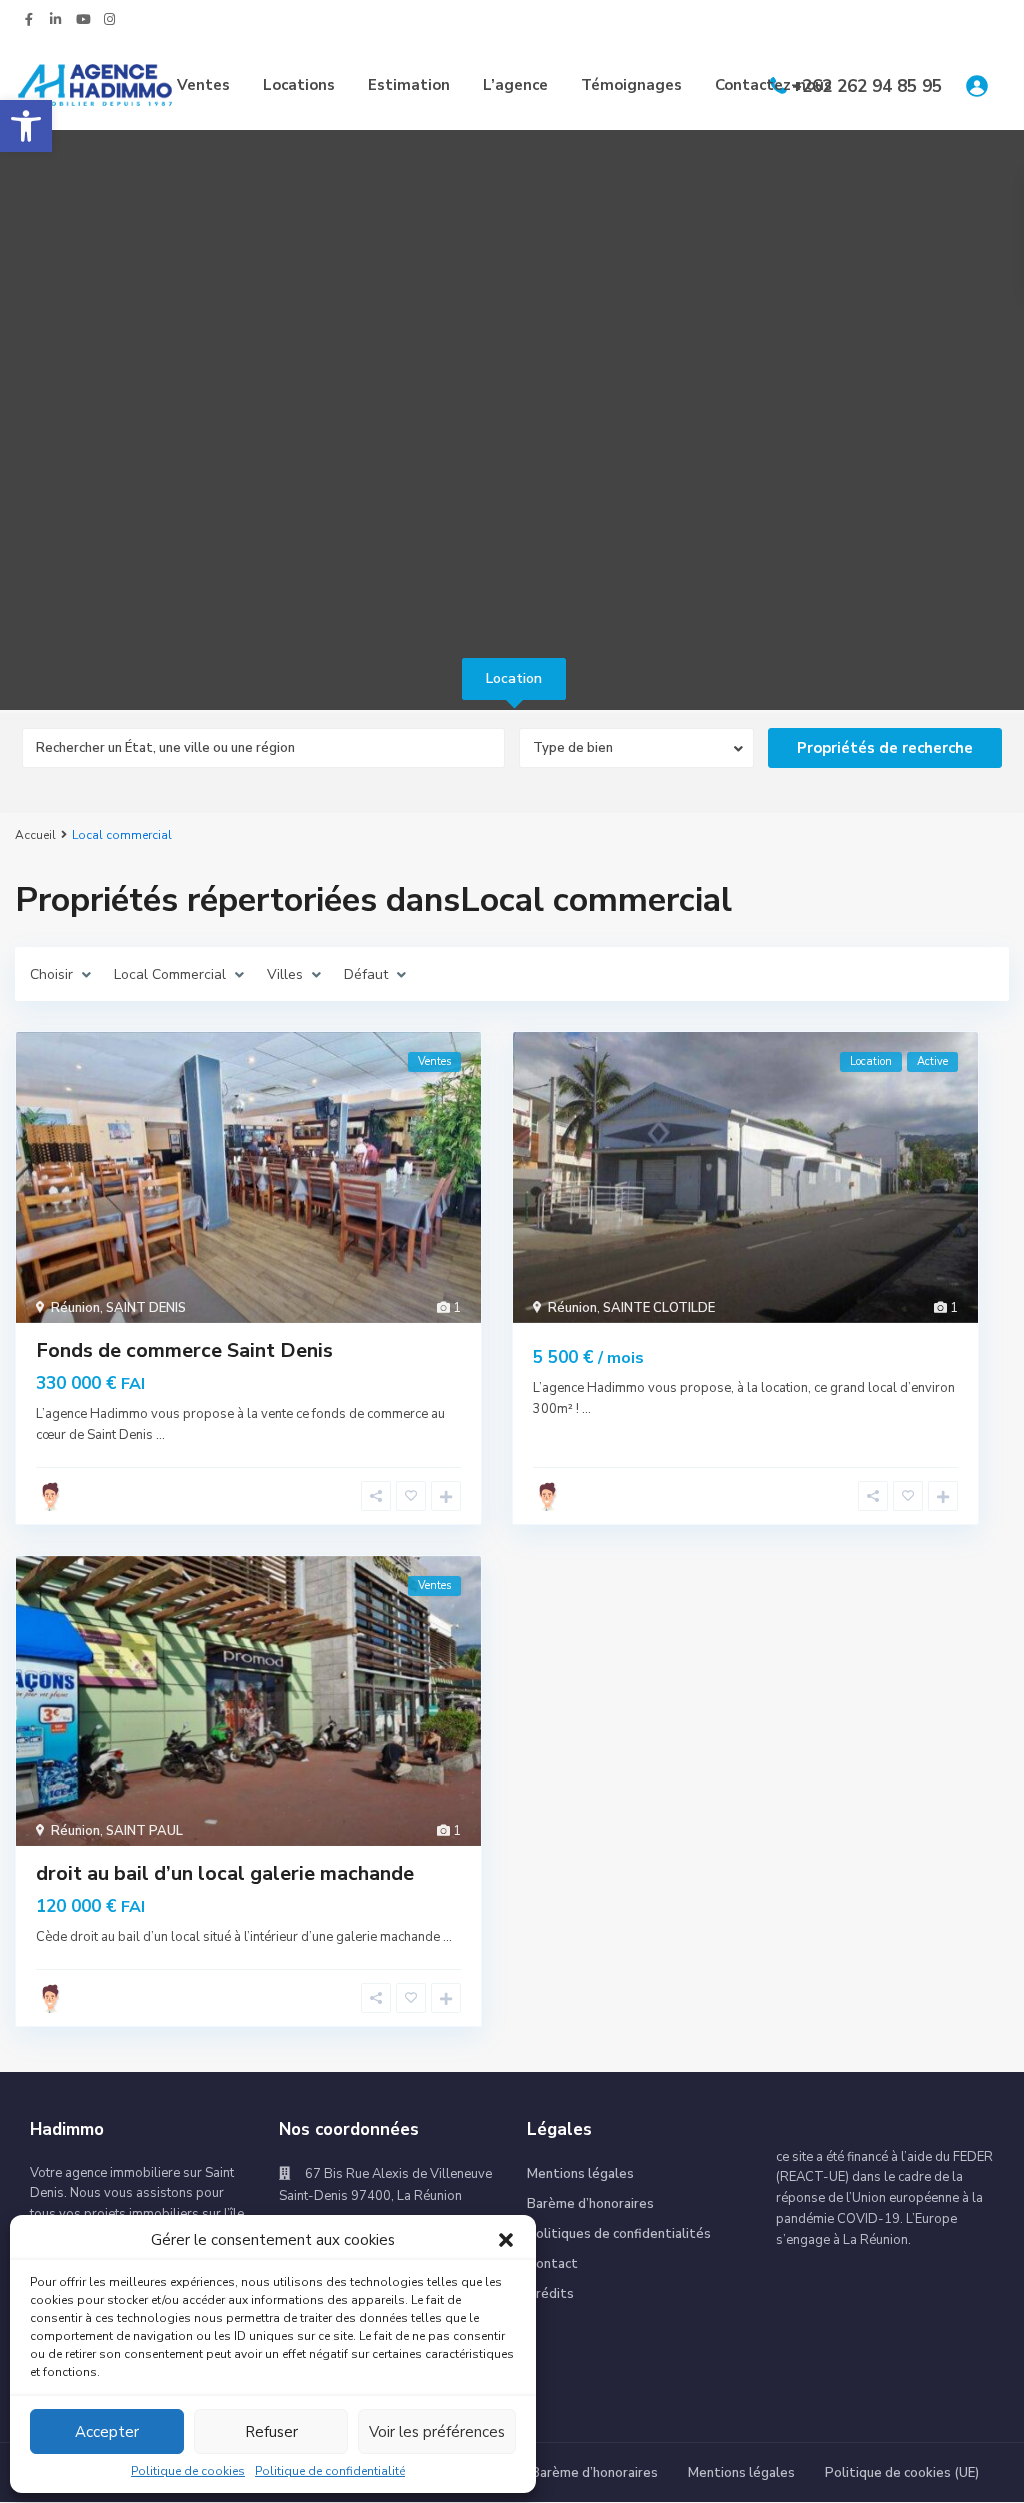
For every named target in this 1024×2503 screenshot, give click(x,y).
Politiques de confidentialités (619, 2234)
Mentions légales (580, 2174)
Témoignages (631, 85)
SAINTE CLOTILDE (659, 1308)
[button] (26, 126)
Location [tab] (514, 678)
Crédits (550, 2294)
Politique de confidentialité (330, 2471)
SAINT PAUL (144, 1831)
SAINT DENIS (146, 1308)
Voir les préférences (437, 2432)
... (160, 1435)
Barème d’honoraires (590, 2204)
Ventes (203, 85)
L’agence (515, 85)
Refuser (271, 2432)
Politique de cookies (188, 2471)
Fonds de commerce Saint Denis (184, 1350)
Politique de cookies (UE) (902, 2473)
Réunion (75, 1308)
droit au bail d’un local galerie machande (225, 1873)
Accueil (35, 835)
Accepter (107, 2432)
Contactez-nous (773, 85)
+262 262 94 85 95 (867, 86)
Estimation (409, 85)
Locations (299, 85)
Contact (552, 2264)
